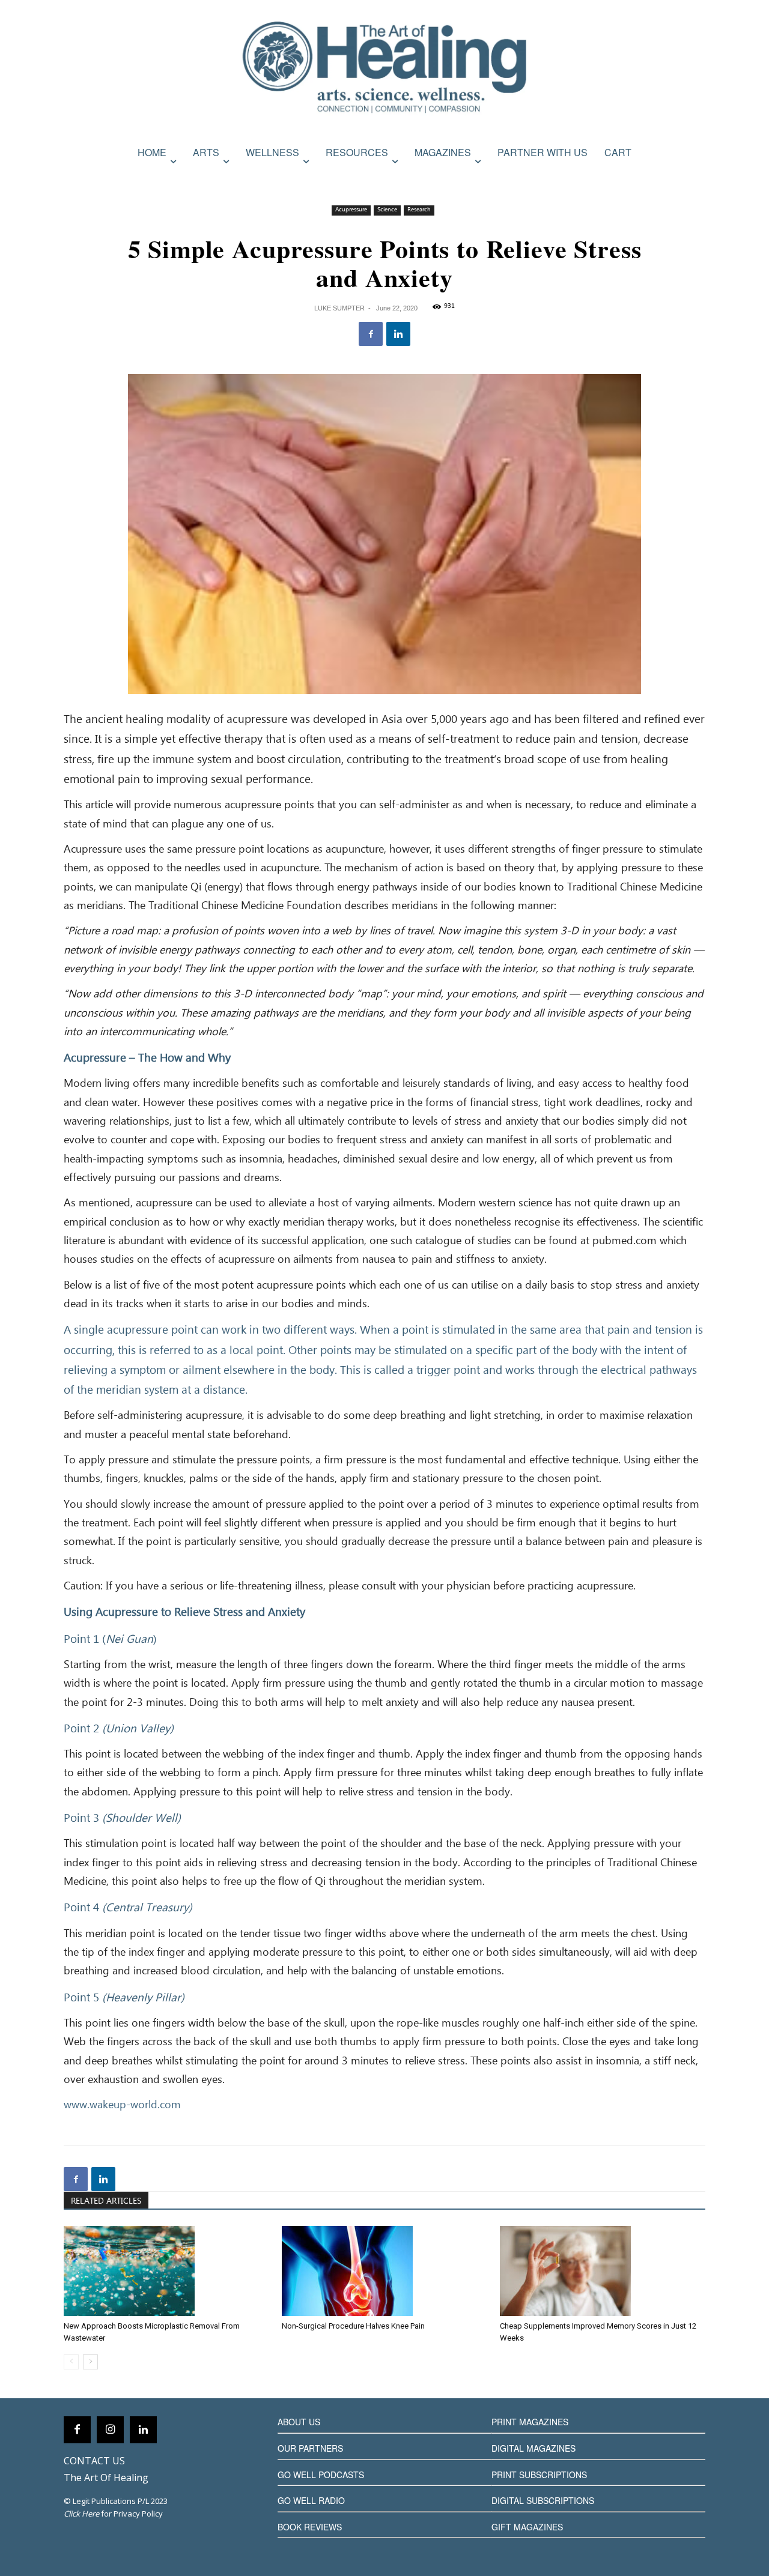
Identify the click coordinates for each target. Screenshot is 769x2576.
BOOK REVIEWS (310, 2527)
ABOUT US (299, 2422)
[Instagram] (110, 2430)
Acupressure (351, 210)
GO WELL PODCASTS (321, 2475)
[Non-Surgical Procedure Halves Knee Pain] (384, 2271)
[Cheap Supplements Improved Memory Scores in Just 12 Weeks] (603, 2271)
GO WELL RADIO (311, 2500)
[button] (693, 178)
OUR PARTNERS (310, 2448)
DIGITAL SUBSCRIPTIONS (543, 2500)
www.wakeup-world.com (122, 2105)
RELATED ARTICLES (106, 2201)
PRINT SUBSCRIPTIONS (539, 2475)
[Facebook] (371, 334)
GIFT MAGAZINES (527, 2527)
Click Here (81, 2514)
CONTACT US (94, 2461)
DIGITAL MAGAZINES (533, 2448)
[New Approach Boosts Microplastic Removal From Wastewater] (166, 2271)
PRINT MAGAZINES (530, 2422)
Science (387, 210)
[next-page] (90, 2362)
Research (419, 210)
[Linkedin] (398, 334)
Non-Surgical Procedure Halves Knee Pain (353, 2326)
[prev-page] (71, 2362)
